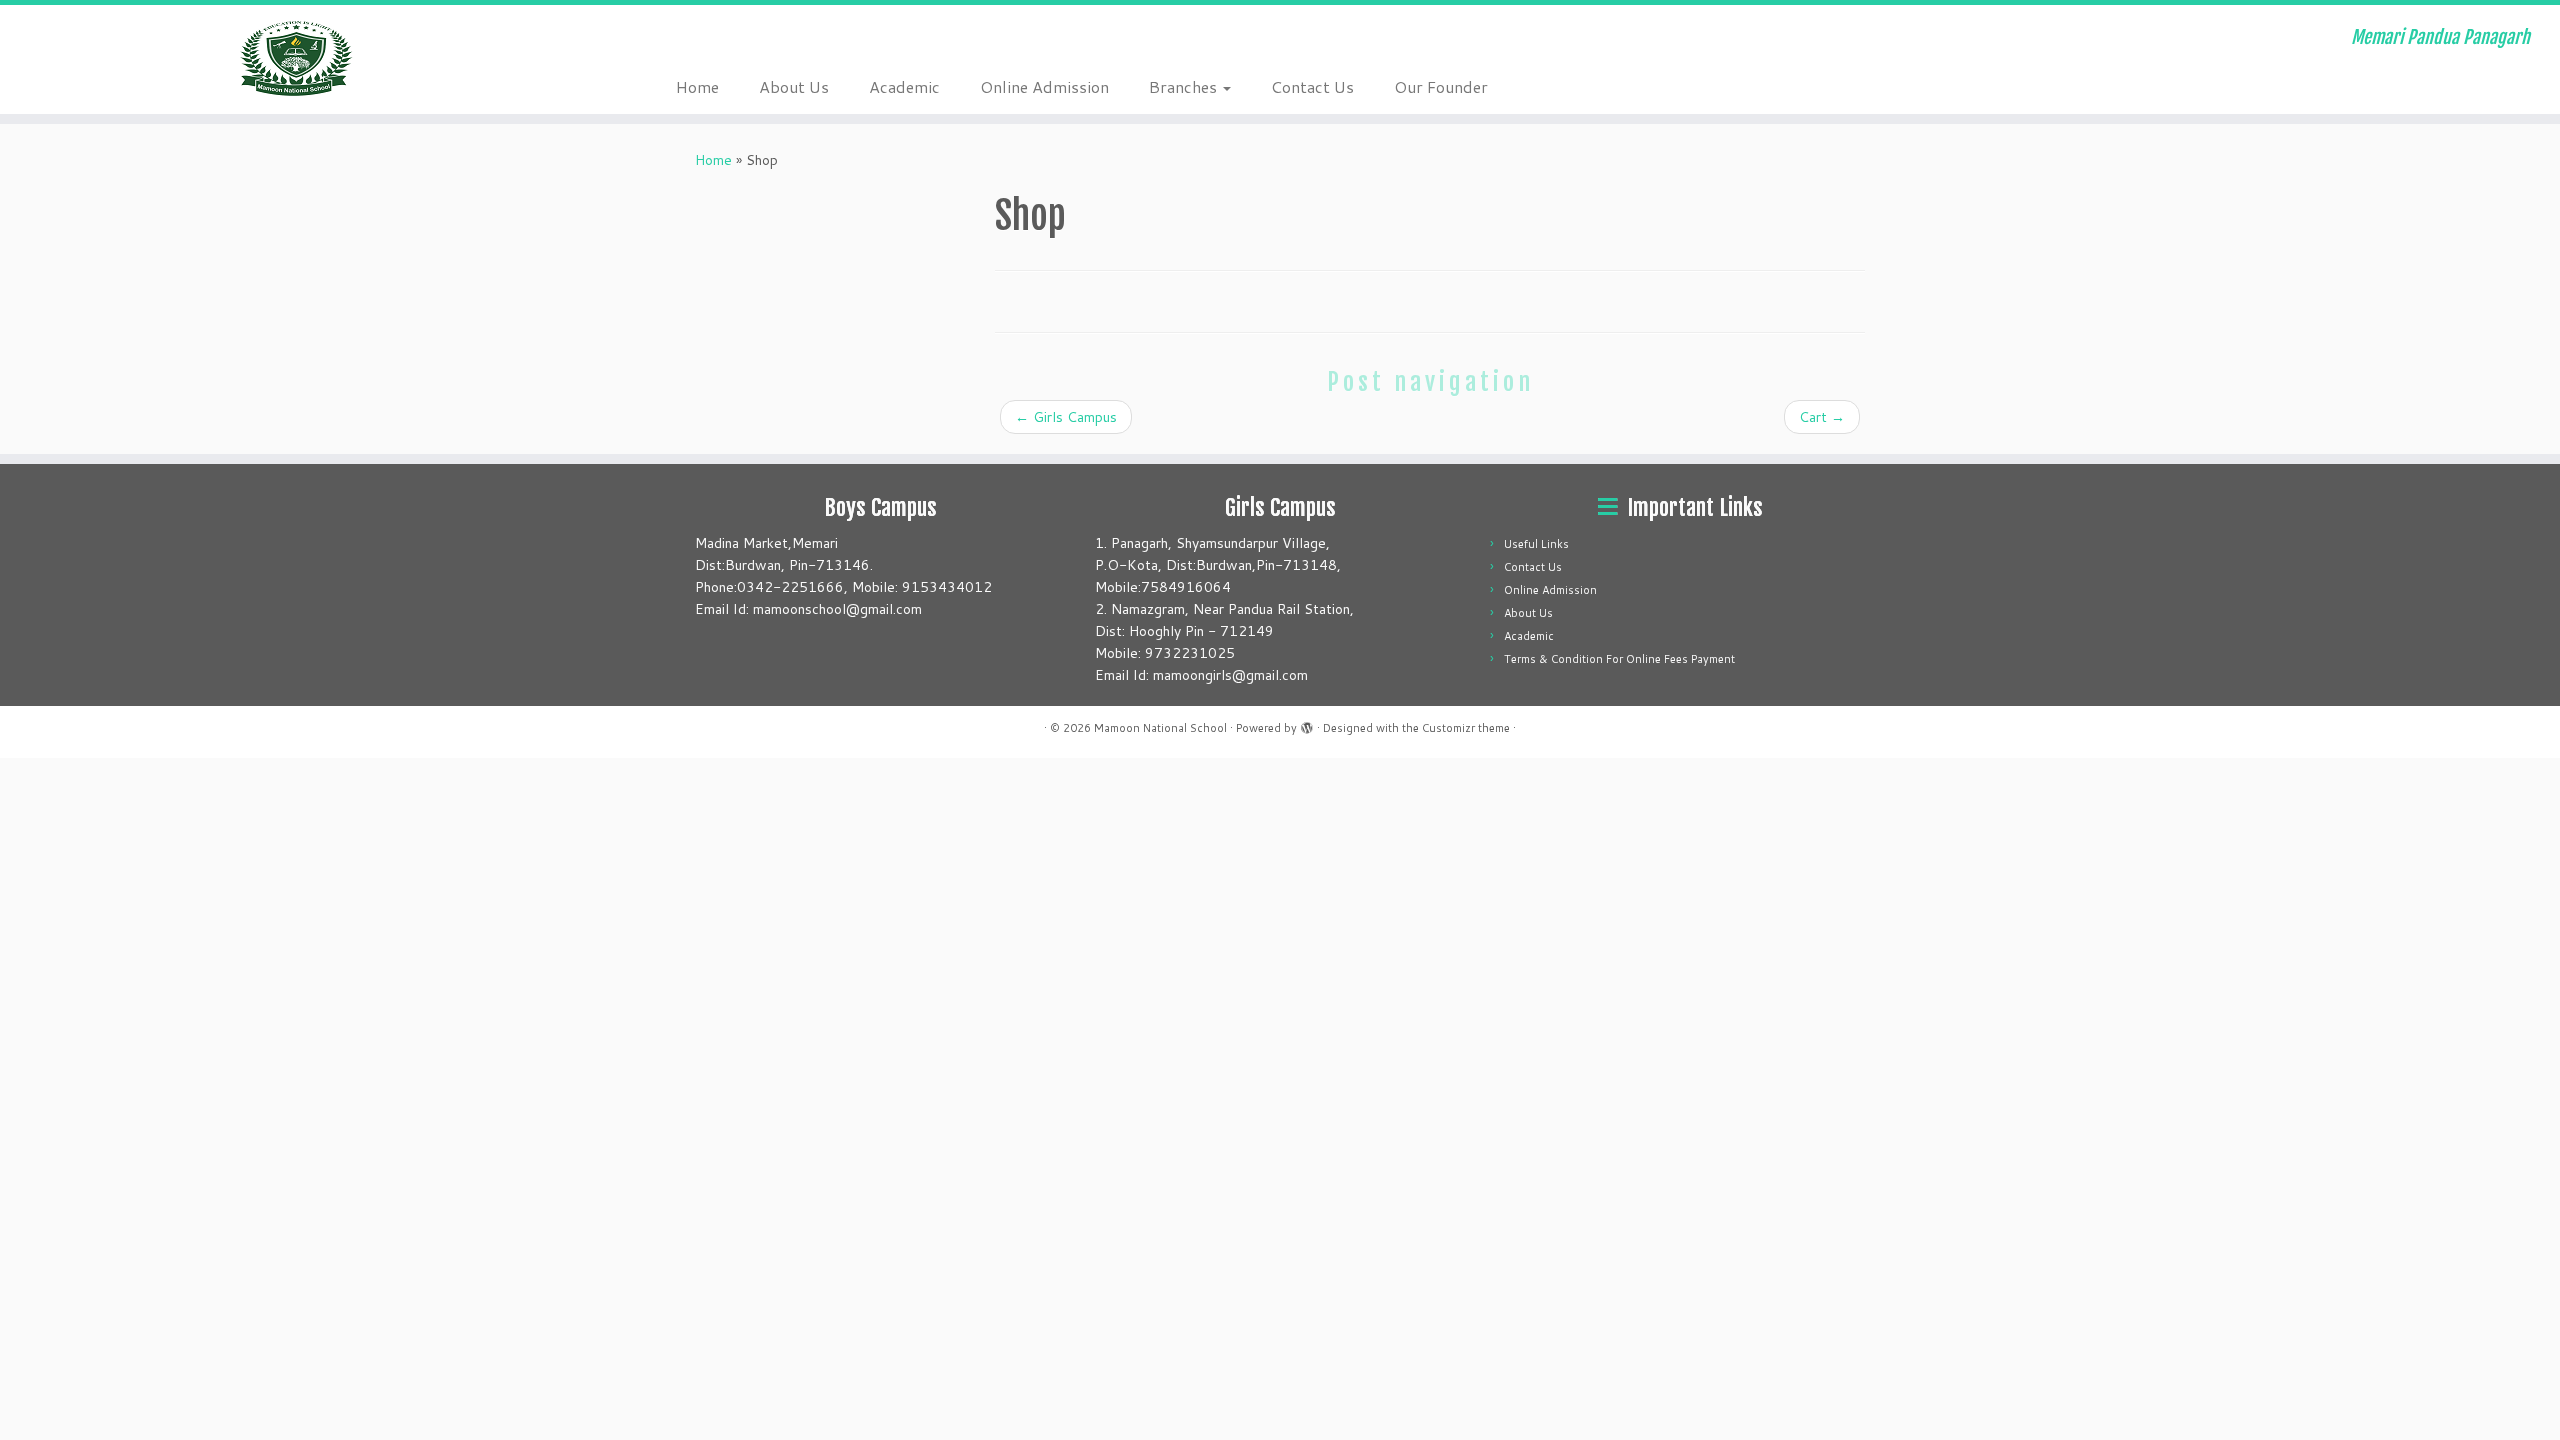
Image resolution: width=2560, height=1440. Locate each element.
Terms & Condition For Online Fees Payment (1619, 659)
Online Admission (1044, 86)
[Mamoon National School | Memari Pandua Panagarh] (295, 57)
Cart (1822, 417)
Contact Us (1312, 86)
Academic (904, 86)
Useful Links (1536, 544)
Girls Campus (1066, 417)
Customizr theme (1466, 728)
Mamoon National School (1160, 728)
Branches (1185, 86)
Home (697, 86)
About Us (794, 86)
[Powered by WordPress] (1307, 724)
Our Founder (1441, 86)
